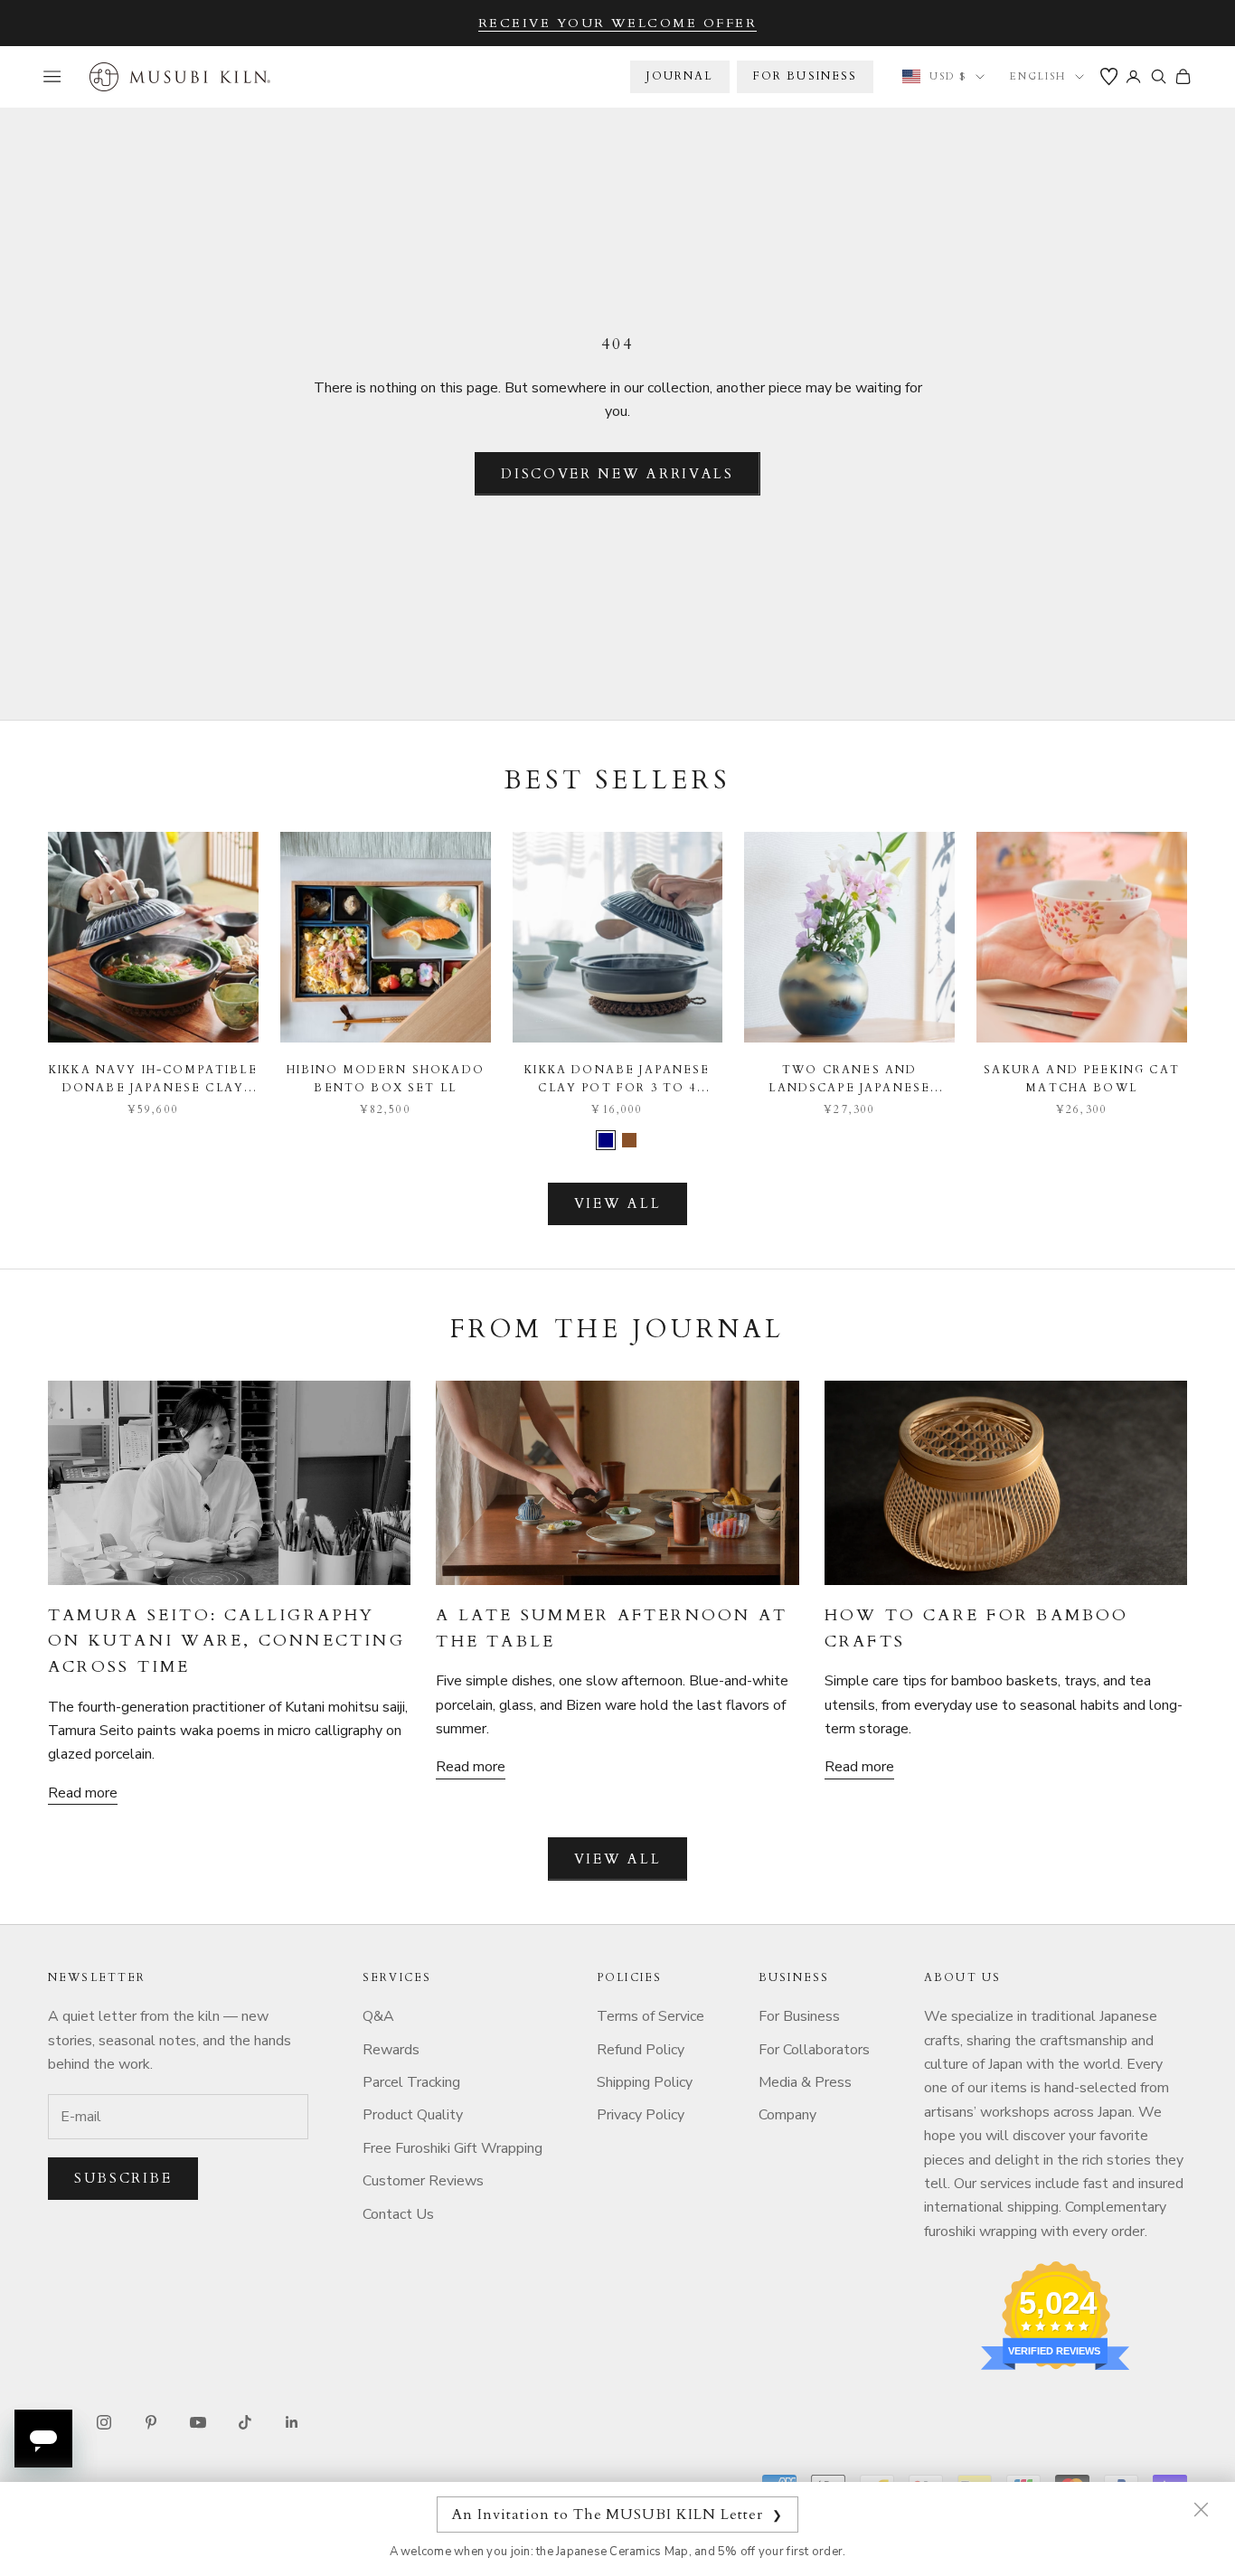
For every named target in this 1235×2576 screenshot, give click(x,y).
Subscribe (123, 2178)
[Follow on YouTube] (198, 2422)
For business (806, 76)
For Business (799, 2016)
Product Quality (413, 2115)
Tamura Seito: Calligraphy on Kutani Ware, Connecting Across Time (226, 1641)
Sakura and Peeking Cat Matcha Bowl (1082, 1079)
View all (618, 1203)
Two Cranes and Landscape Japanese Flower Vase (849, 1080)
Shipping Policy (645, 2082)
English (1038, 76)
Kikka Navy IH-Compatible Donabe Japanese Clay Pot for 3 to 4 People (153, 1080)
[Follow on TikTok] (245, 2422)
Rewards (391, 2050)
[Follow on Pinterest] (151, 2422)
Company (787, 2115)
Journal (679, 76)
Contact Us (398, 2214)
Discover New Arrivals (617, 474)
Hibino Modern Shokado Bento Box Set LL (386, 1079)
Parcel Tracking (411, 2082)
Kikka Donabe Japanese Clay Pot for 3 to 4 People (617, 1080)
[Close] (1201, 2509)
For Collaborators (814, 2050)
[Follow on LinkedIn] (292, 2422)
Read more (83, 1793)
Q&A (378, 2016)
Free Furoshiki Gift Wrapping (453, 2148)
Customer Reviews (423, 2181)
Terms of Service (650, 2016)
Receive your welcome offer (618, 23)
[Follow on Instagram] (104, 2422)
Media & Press (805, 2082)
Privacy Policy (641, 2115)
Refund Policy (641, 2050)
